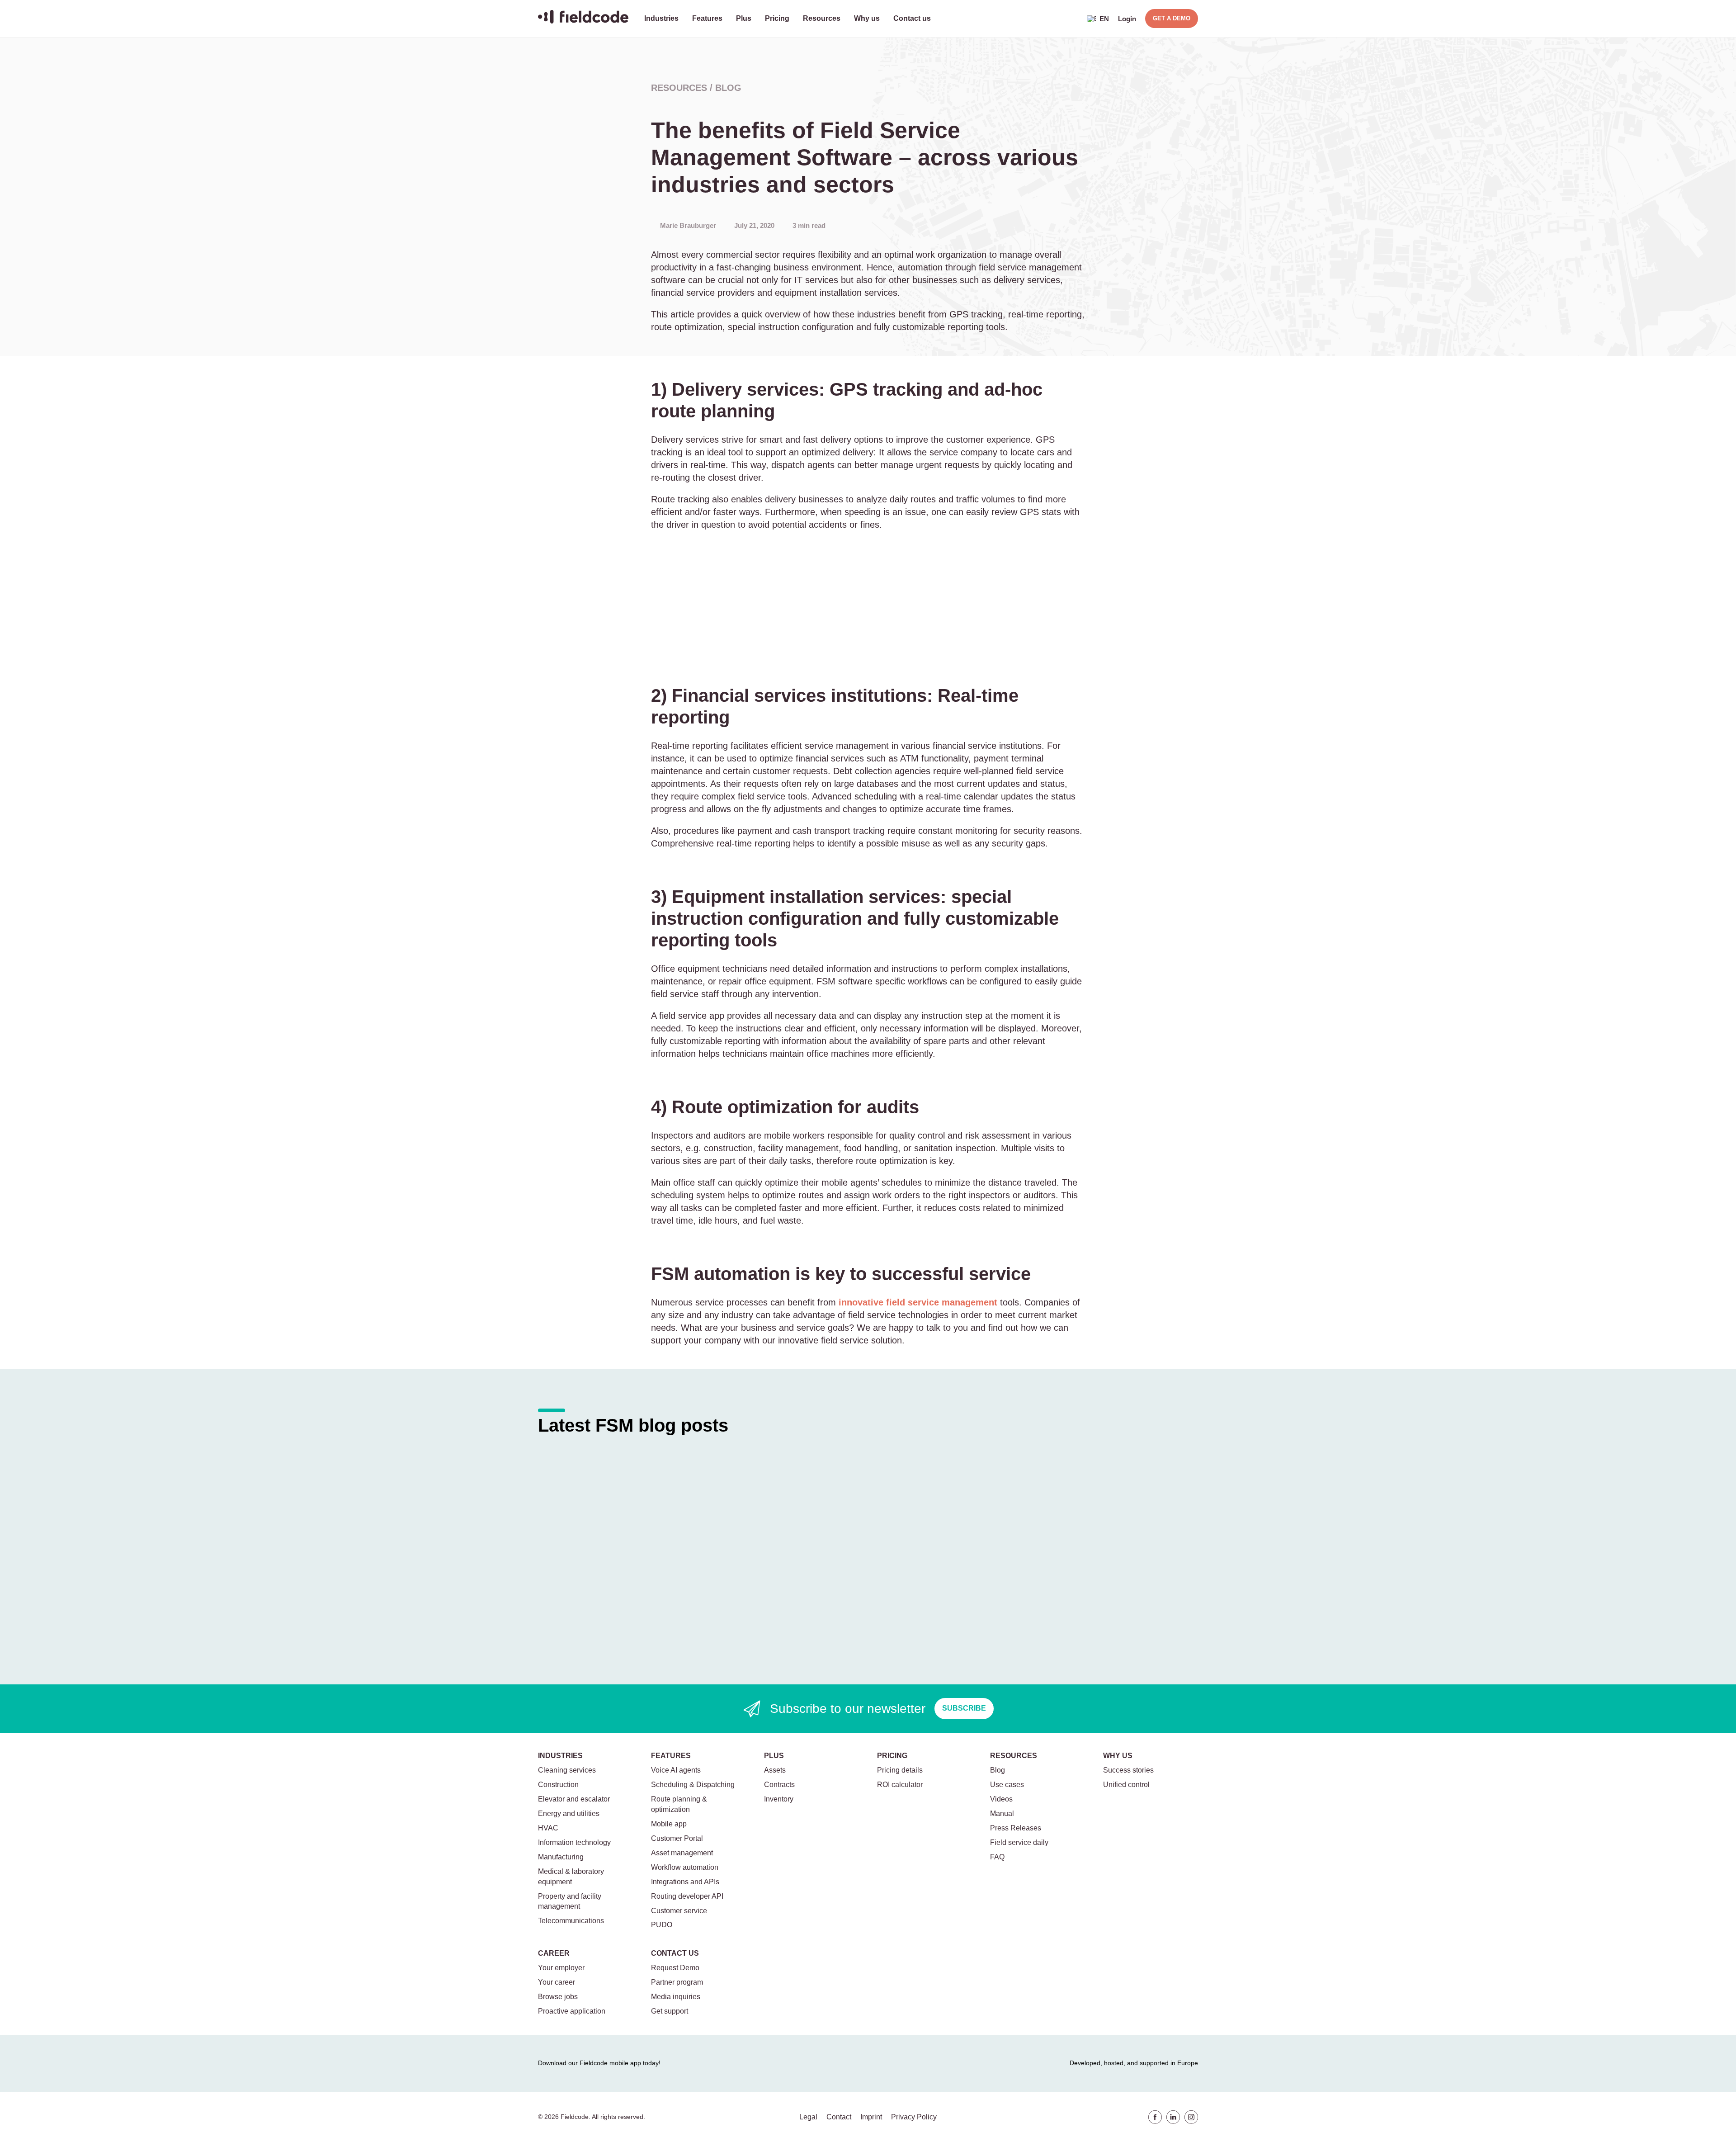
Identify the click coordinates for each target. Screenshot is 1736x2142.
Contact (839, 2117)
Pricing (777, 18)
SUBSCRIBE (964, 1708)
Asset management (682, 1853)
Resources (822, 18)
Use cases (1007, 1785)
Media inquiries (676, 1997)
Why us (867, 18)
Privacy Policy (914, 2117)
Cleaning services (567, 1770)
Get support (670, 2011)
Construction (558, 1785)
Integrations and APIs (685, 1882)
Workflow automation (685, 1867)
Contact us (912, 18)
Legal (808, 2117)
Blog (728, 88)
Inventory (779, 1799)
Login (1127, 19)
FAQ (997, 1857)
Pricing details (900, 1770)
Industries (661, 18)
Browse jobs (558, 1997)
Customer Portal (677, 1838)
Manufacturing (561, 1857)
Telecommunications (571, 1921)
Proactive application (572, 2011)
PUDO (662, 1925)
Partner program (677, 1982)
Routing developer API (687, 1896)
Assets (775, 1770)
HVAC (548, 1828)
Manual (1002, 1813)
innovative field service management (918, 1302)
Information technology (574, 1842)
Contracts (779, 1785)
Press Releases (1016, 1828)
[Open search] (1071, 19)
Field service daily (1019, 1842)
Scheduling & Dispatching (693, 1785)
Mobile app (669, 1824)
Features (707, 18)
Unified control (1126, 1785)
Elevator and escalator (574, 1799)
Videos (1001, 1799)
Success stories (1128, 1770)
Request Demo (675, 1968)
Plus (744, 18)
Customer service (679, 1911)
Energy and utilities (569, 1813)
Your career (557, 1982)
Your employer (561, 1968)
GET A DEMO (1172, 18)
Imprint (871, 2117)
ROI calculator (900, 1785)
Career (554, 1953)
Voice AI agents (676, 1770)
